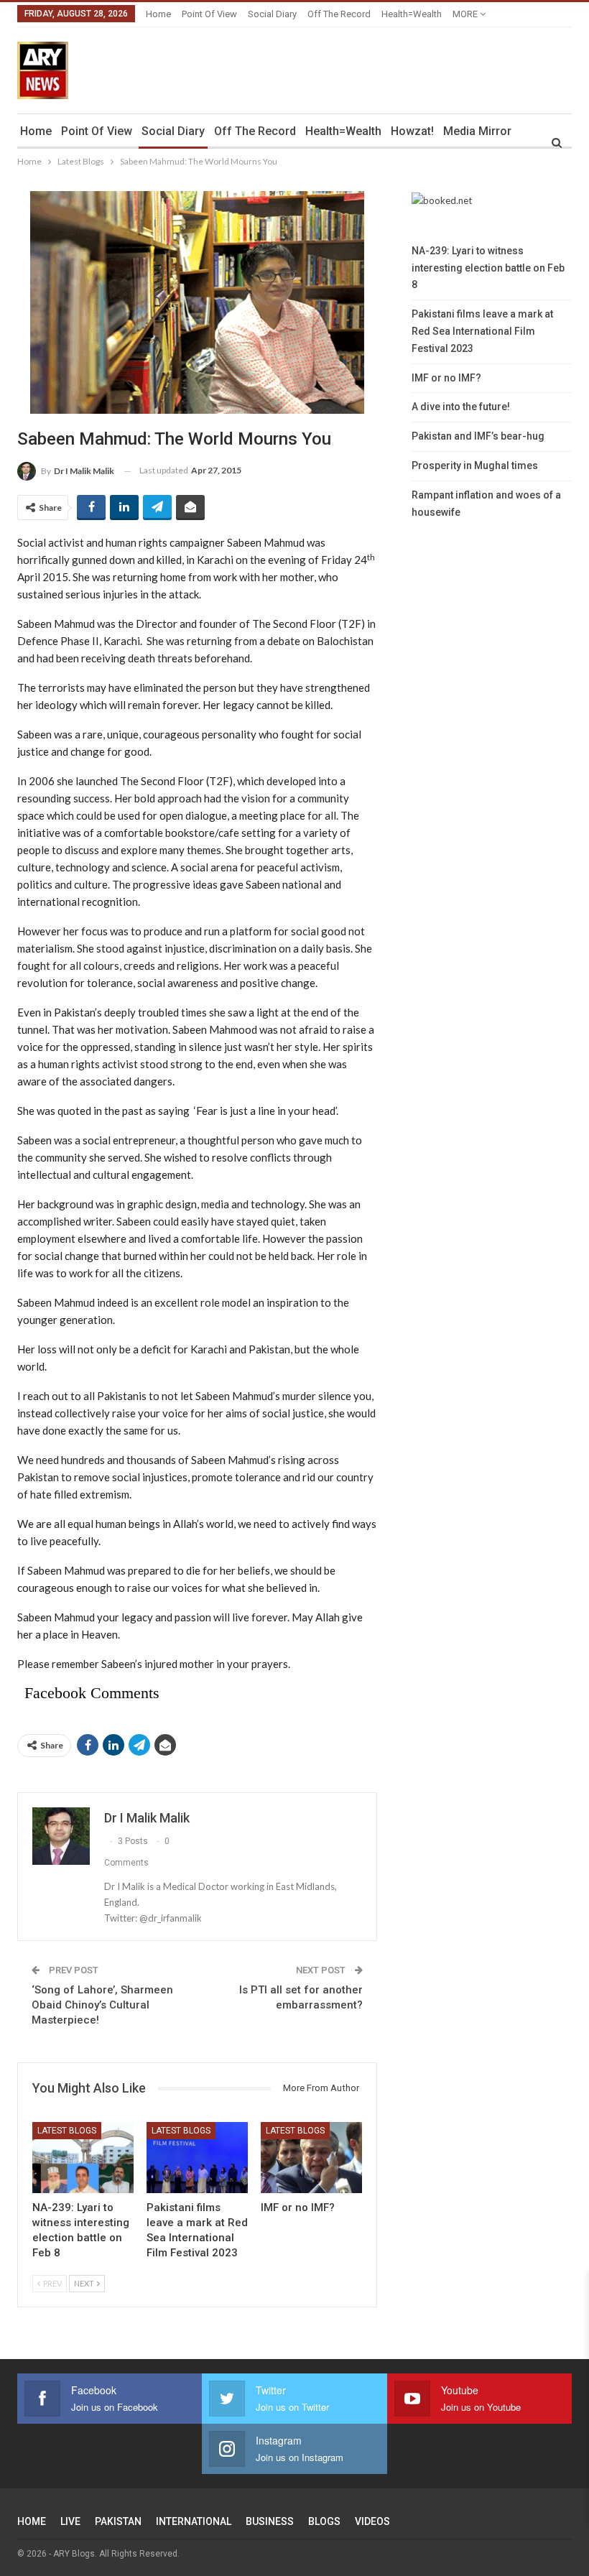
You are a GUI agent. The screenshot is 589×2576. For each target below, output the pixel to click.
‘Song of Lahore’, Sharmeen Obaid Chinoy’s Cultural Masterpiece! (102, 2005)
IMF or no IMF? (446, 378)
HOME (32, 2521)
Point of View (209, 14)
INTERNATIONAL (194, 2521)
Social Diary (272, 14)
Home (158, 14)
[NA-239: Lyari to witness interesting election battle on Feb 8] (83, 2158)
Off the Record (339, 14)
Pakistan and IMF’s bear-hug (478, 436)
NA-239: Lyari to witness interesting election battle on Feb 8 (488, 268)
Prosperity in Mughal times (475, 465)
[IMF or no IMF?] (311, 2158)
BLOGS (324, 2521)
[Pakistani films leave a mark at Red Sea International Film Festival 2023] (197, 2158)
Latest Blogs (67, 2131)
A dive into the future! (461, 407)
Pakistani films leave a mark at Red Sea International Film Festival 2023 (482, 331)
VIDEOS (372, 2521)
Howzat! (412, 131)
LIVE (70, 2521)
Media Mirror (477, 131)
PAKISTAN (118, 2521)
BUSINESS (270, 2521)
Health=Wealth (412, 14)
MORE (466, 14)
